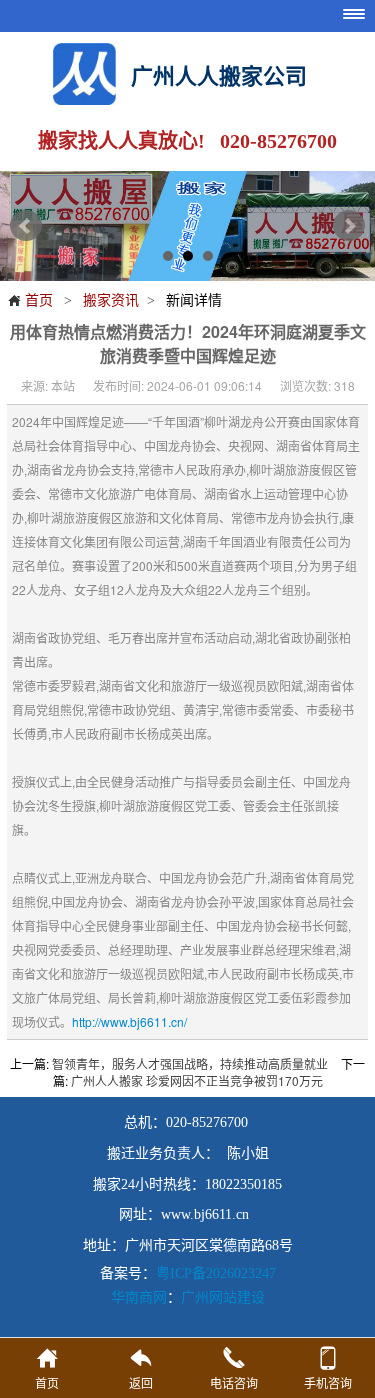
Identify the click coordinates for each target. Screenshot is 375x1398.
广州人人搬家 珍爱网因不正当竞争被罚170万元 (197, 1080)
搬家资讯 (111, 299)
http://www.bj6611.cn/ (129, 1021)
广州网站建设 (223, 1296)
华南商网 (139, 1296)
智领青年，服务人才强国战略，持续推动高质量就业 (190, 1063)
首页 (30, 299)
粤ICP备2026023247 (216, 1273)
